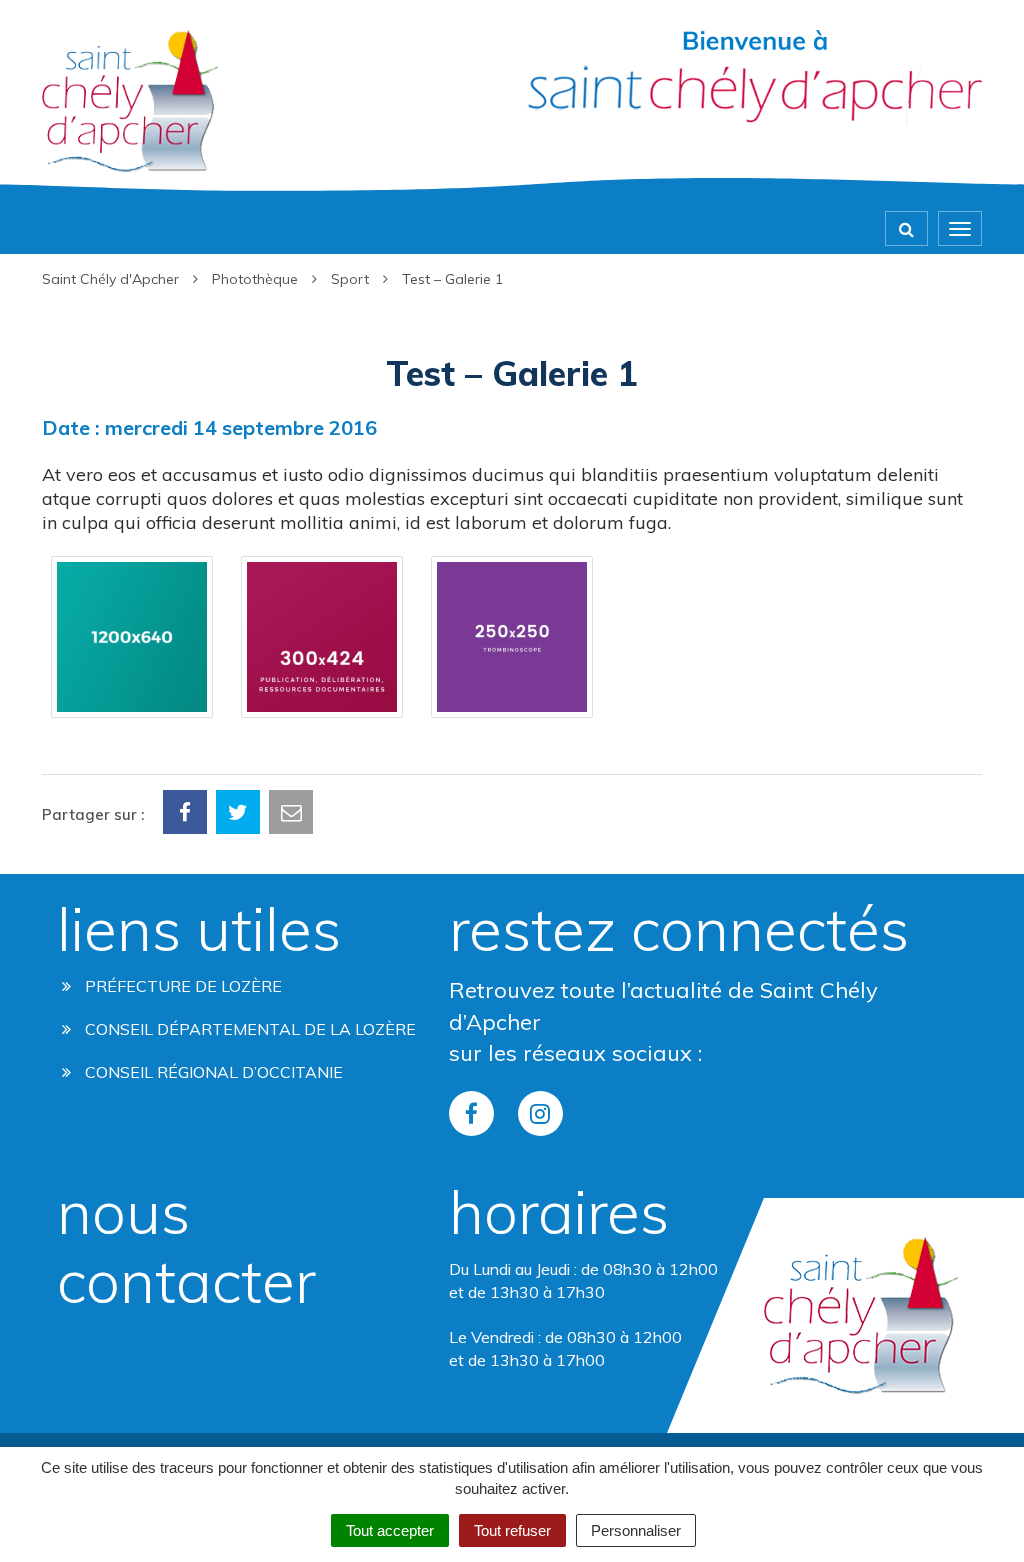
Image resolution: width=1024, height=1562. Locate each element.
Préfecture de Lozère (181, 986)
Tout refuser (512, 1530)
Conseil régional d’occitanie (212, 1072)
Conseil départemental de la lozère (248, 1029)
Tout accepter (390, 1530)
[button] (132, 637)
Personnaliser (636, 1530)
